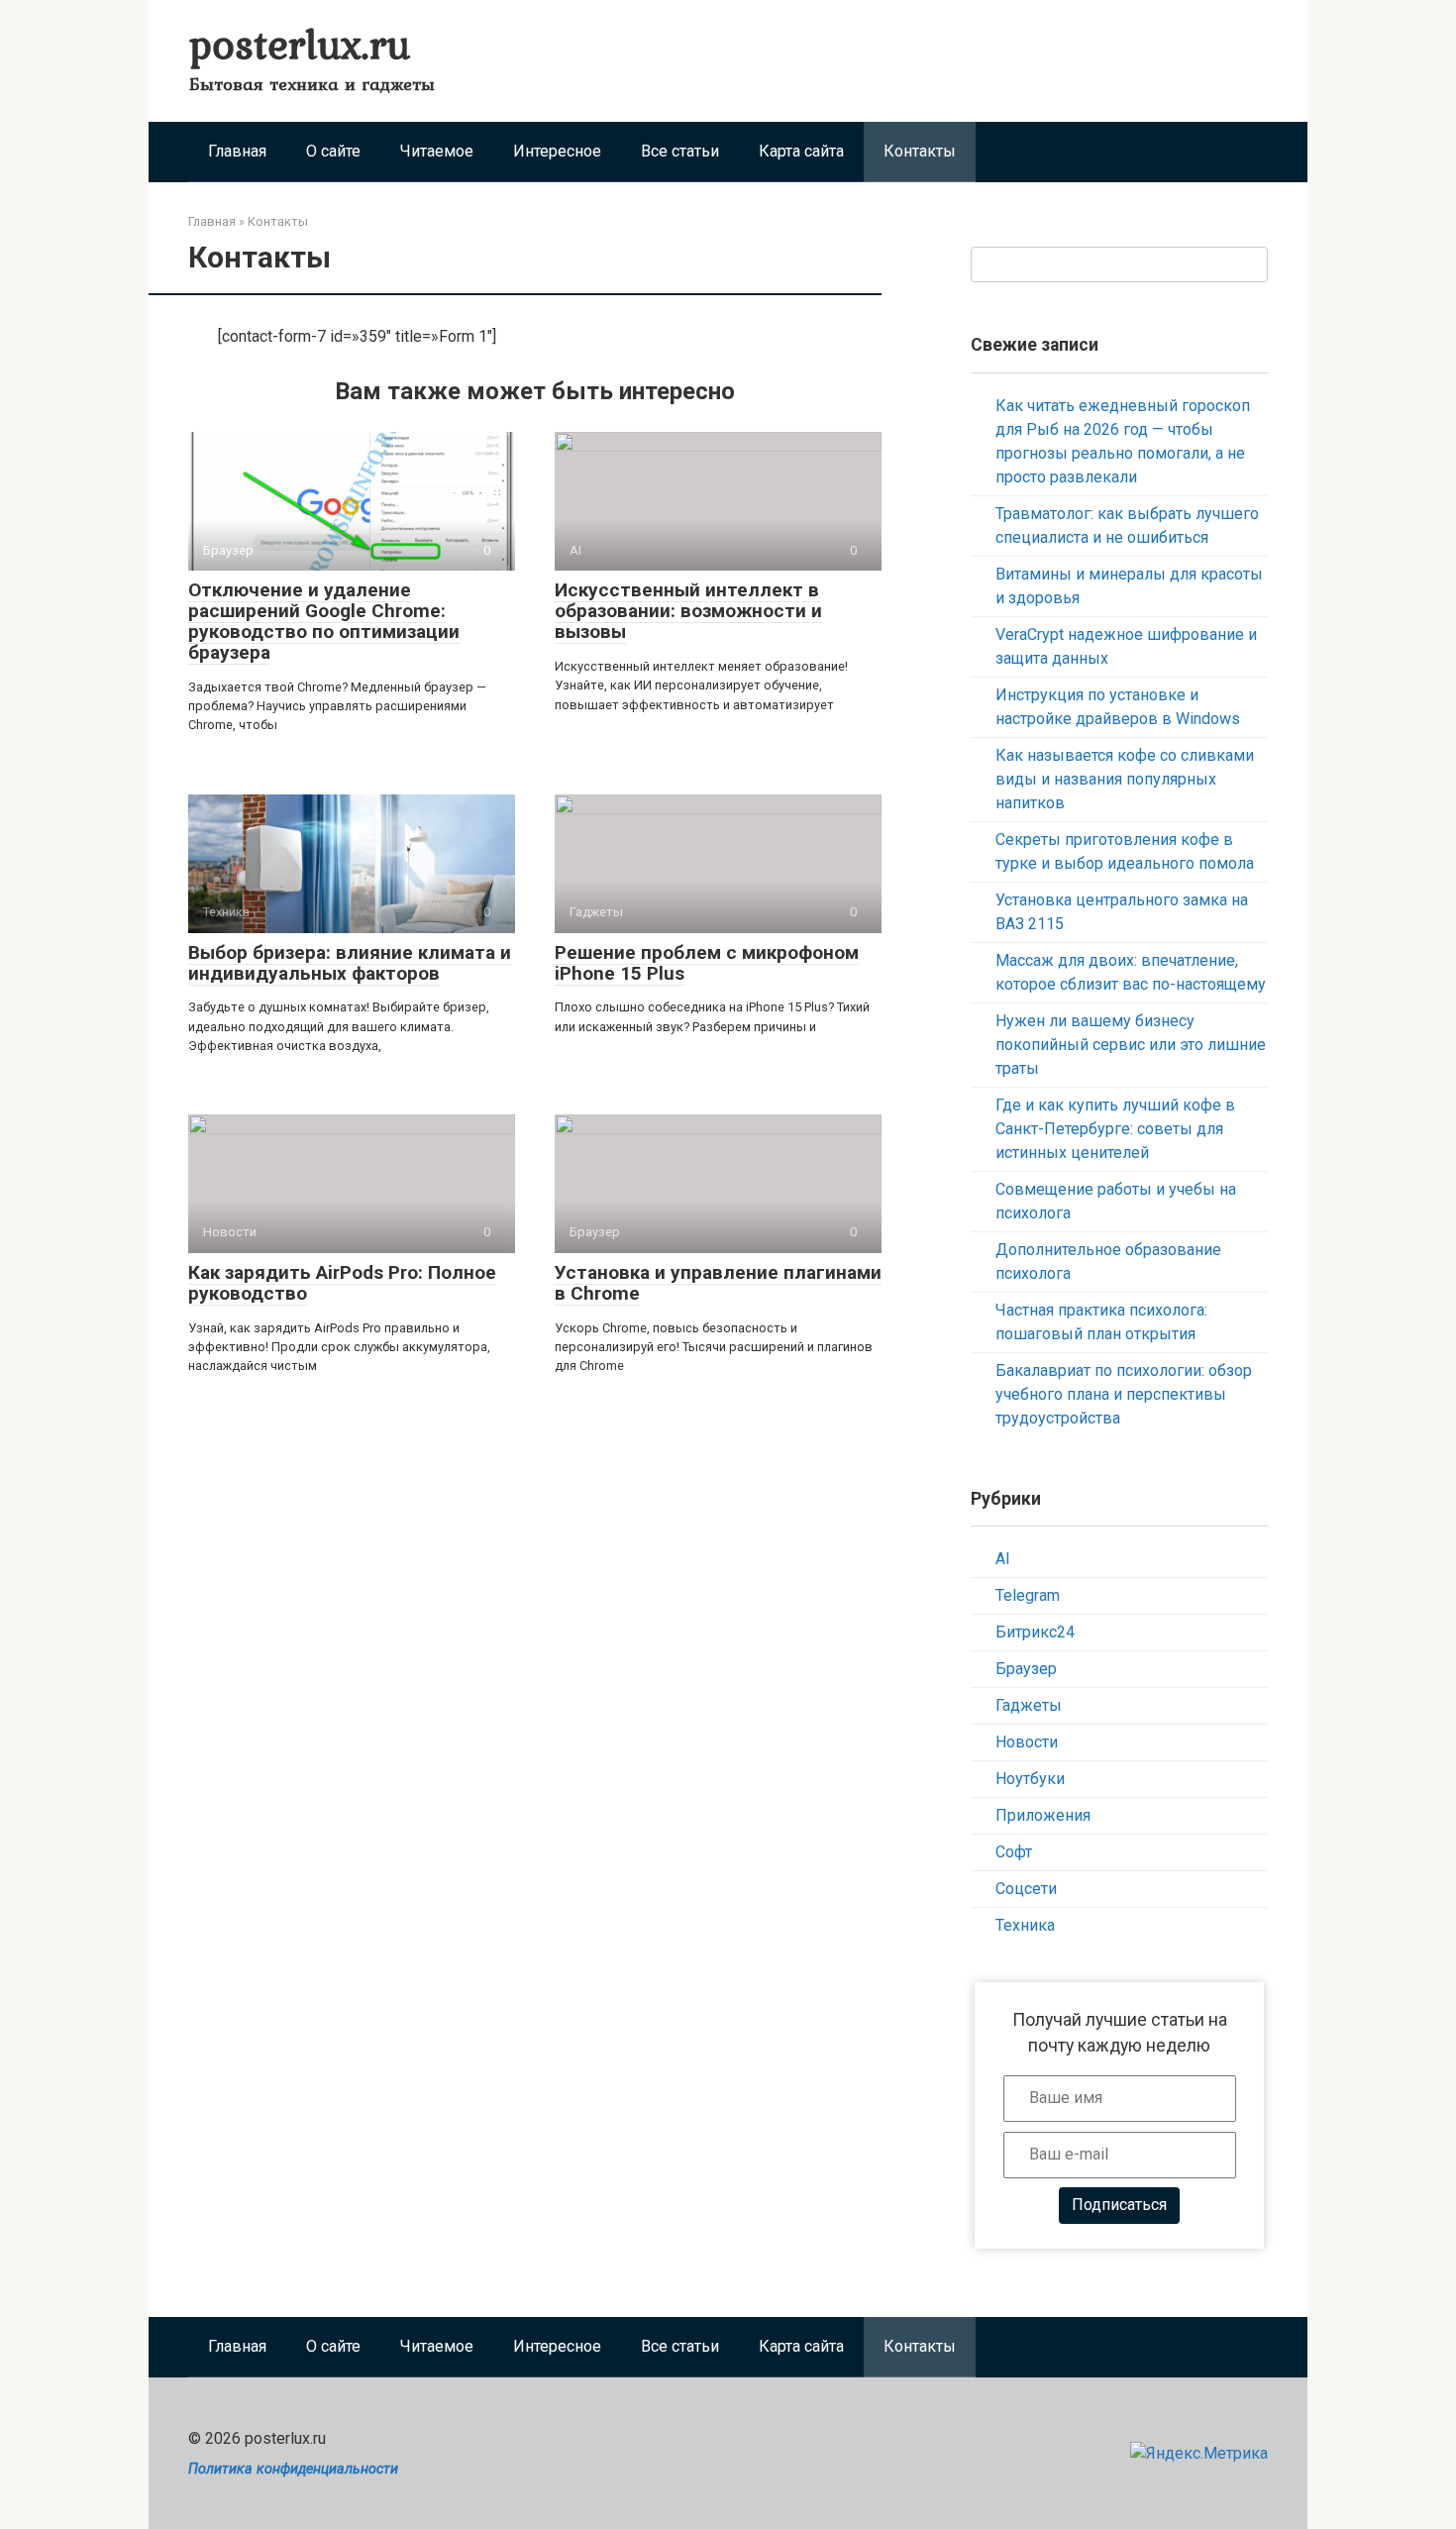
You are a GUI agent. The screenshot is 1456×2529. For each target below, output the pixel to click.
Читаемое (437, 151)
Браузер (1026, 1669)
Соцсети (1026, 1889)
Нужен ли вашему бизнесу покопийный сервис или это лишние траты (1131, 1045)
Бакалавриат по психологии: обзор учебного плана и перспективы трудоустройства (1124, 1394)
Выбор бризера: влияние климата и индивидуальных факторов (350, 963)
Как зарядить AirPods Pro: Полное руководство (342, 1283)
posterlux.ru (300, 43)
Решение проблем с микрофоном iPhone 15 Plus (707, 963)
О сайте (333, 151)
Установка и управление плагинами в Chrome (718, 1283)
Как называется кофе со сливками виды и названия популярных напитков (1125, 779)
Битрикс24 (1035, 1632)
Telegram (1028, 1595)
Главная (237, 151)
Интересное (557, 151)
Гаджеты (1029, 1705)
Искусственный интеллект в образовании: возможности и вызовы (688, 611)
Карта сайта (801, 151)
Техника (1025, 1925)
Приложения (1043, 1815)
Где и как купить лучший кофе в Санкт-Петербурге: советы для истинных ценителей (1115, 1129)
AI (1003, 1559)
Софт (1014, 1852)
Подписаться (1119, 2205)
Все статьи (680, 151)
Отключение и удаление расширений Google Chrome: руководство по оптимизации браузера (324, 621)
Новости (1027, 1742)
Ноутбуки (1030, 1779)
